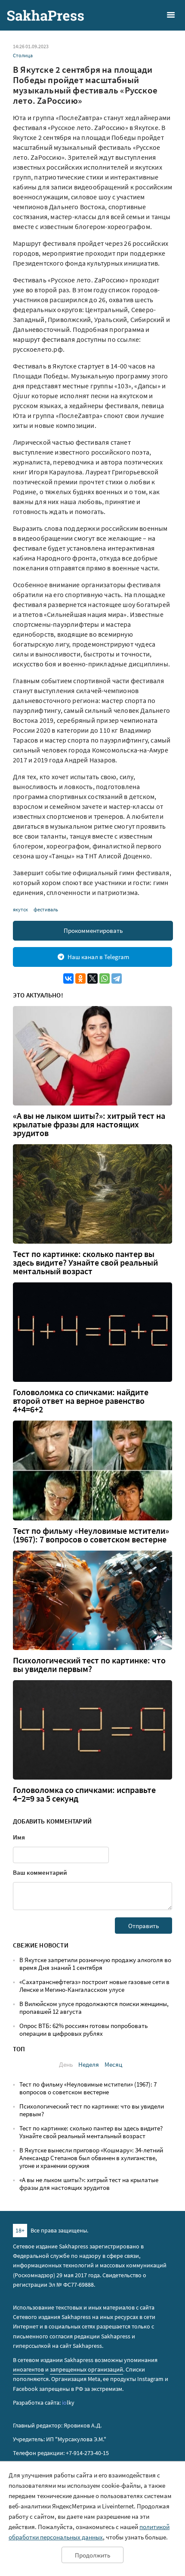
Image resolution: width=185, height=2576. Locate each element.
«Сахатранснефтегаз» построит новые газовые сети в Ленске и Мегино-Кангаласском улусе (94, 1986)
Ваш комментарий (40, 1872)
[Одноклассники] (80, 978)
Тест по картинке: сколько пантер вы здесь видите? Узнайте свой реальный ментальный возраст (85, 1263)
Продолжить (92, 2555)
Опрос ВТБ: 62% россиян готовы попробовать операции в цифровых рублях (83, 2030)
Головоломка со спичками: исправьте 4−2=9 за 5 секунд (84, 1794)
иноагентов (28, 2369)
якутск (20, 909)
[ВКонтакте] (68, 978)
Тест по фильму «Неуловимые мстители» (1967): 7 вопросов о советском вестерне (91, 1535)
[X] (92, 978)
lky (68, 2403)
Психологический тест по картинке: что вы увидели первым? (89, 1665)
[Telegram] (117, 978)
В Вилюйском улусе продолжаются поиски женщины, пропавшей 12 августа (94, 2008)
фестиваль (46, 909)
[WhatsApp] (105, 978)
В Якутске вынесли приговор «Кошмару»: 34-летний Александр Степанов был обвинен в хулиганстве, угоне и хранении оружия (91, 2158)
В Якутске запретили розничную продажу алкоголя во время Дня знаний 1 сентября (95, 1964)
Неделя (89, 2064)
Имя (19, 1837)
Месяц (113, 2064)
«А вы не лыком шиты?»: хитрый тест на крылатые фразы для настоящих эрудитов (89, 1124)
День (66, 2064)
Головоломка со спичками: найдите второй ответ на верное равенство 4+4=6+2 (81, 1401)
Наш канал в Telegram (98, 957)
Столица (23, 55)
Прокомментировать (93, 930)
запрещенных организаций (86, 2369)
